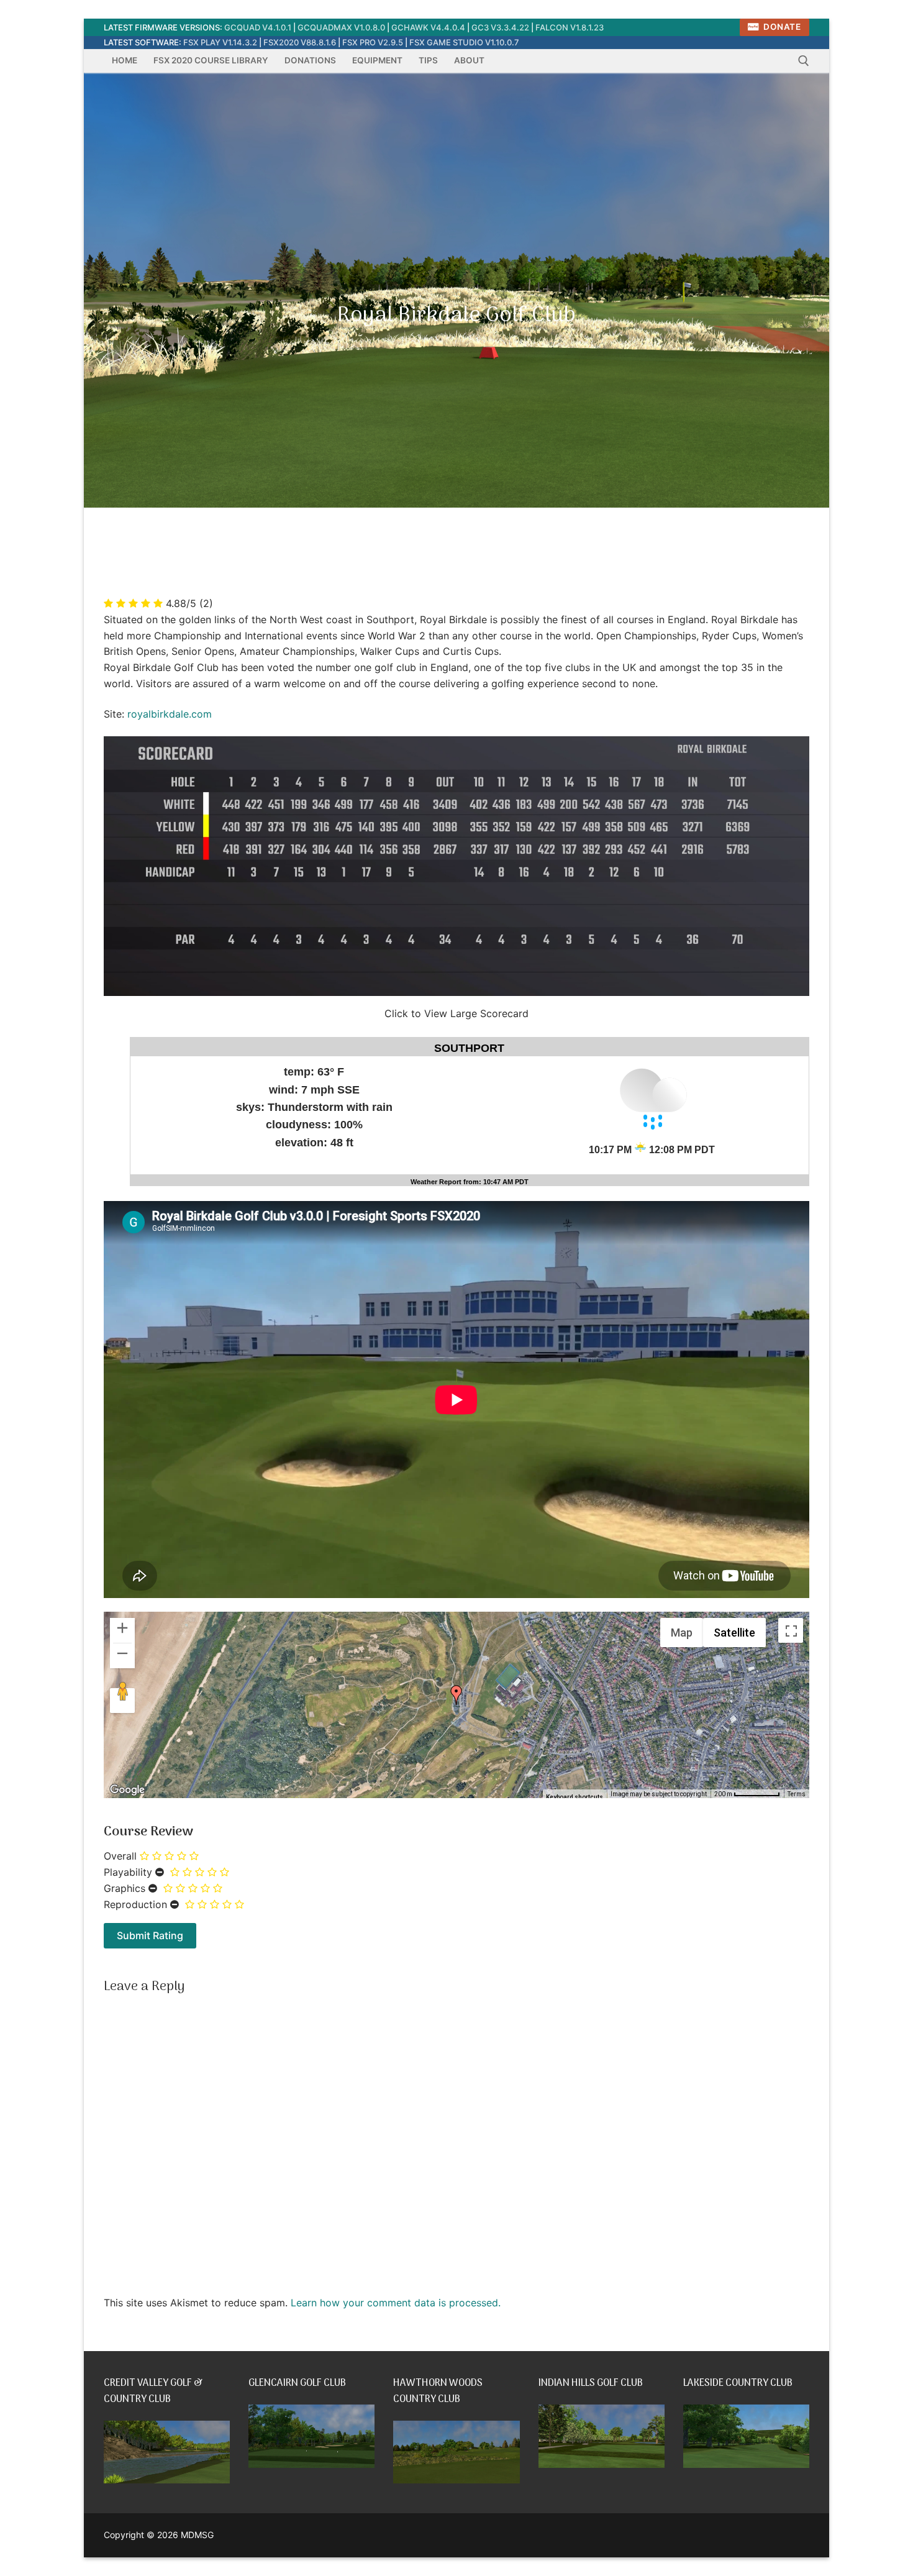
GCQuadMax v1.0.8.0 (341, 27)
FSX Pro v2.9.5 (373, 42)
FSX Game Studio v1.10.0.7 (464, 42)
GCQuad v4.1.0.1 (258, 27)
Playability (128, 1872)
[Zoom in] (122, 1630)
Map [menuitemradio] (682, 1633)
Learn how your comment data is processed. (396, 2303)
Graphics (125, 1888)
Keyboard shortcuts (575, 1797)
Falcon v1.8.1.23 (570, 27)
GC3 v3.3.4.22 (500, 27)
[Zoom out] (122, 1656)
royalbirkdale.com (170, 714)
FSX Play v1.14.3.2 (220, 42)
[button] (457, 1695)
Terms (797, 1794)
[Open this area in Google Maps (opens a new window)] (127, 1790)
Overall (120, 1856)
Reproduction (135, 1904)
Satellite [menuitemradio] (734, 1633)
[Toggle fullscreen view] (791, 1630)
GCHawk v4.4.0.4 (428, 27)
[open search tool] (804, 61)
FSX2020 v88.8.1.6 (300, 42)
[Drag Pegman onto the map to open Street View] (122, 1701)
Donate (781, 27)
